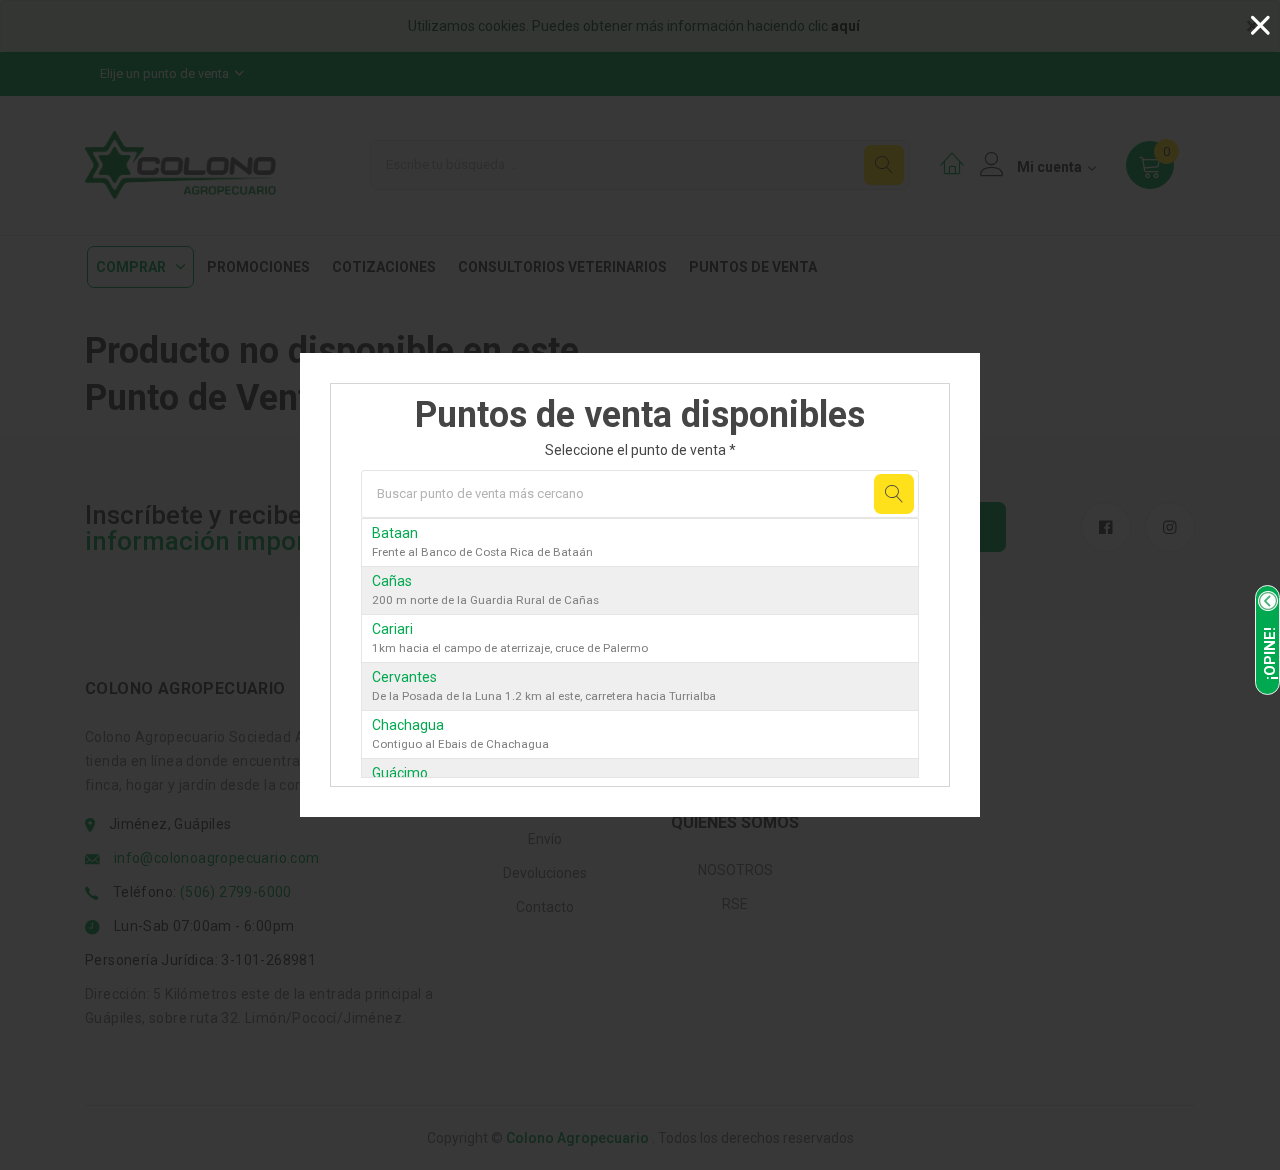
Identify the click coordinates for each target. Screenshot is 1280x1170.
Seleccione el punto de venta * (640, 450)
